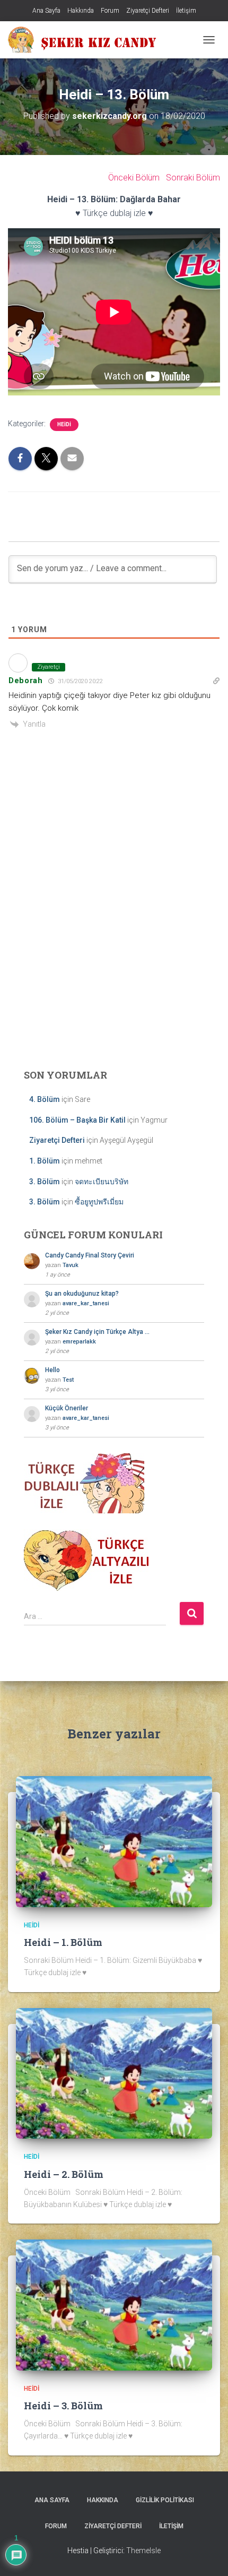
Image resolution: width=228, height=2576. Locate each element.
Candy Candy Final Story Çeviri (90, 1255)
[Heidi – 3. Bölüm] (114, 2304)
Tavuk (71, 1265)
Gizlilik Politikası (165, 2500)
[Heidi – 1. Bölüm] (114, 1841)
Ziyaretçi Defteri (148, 11)
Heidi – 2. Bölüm (64, 2174)
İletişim (186, 11)
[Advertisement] (114, 937)
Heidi (64, 424)
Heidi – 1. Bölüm (63, 1942)
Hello (52, 1370)
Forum (110, 11)
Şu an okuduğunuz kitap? (82, 1294)
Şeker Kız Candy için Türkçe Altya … (97, 1332)
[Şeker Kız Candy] (86, 40)
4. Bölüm (45, 1099)
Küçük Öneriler (67, 1408)
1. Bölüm (45, 1161)
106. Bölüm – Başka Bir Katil (77, 1120)
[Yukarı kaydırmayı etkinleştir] (207, 2555)
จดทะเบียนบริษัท (102, 1182)
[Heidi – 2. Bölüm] (114, 2073)
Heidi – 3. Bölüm (63, 2406)
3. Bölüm (45, 1182)
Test (68, 1380)
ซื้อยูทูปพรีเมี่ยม (99, 1202)
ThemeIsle (143, 2551)
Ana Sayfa (46, 11)
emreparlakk (79, 1342)
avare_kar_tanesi (86, 1303)
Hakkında (81, 11)
